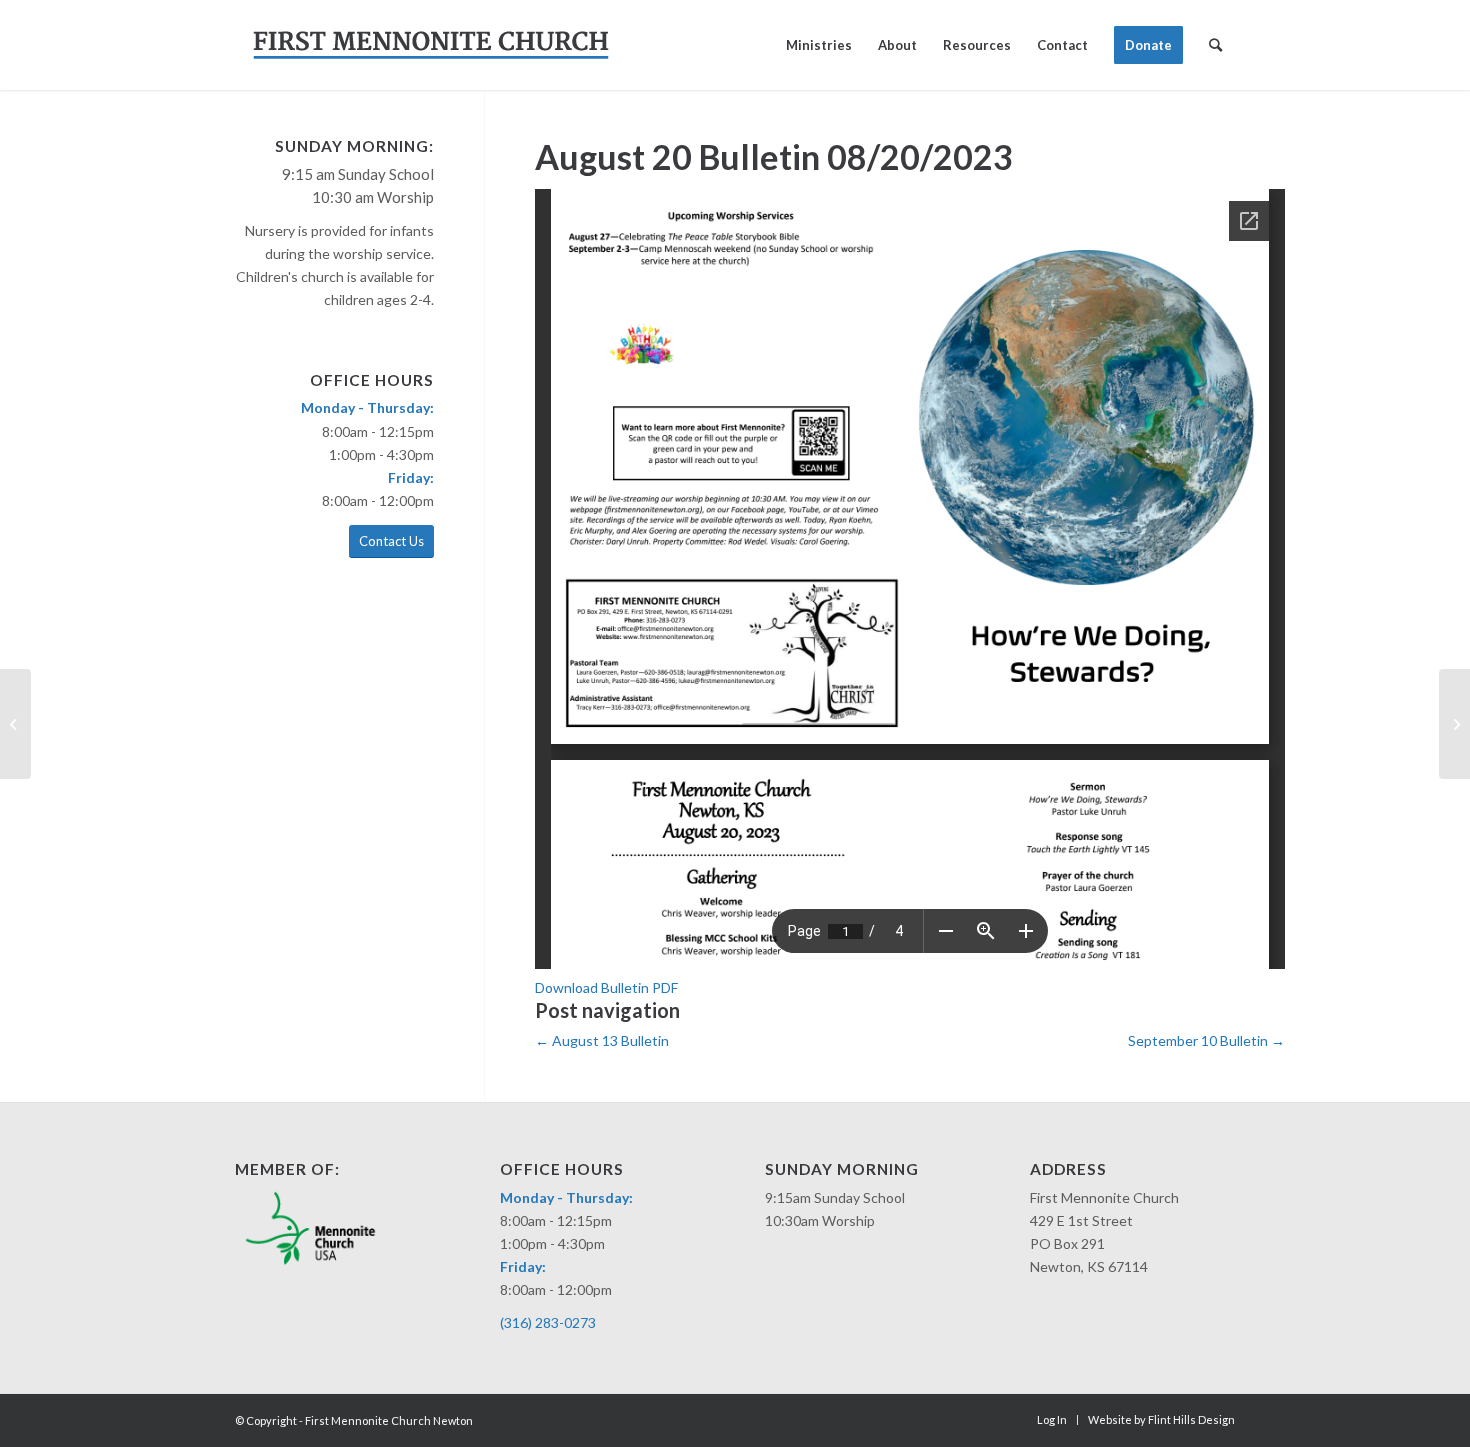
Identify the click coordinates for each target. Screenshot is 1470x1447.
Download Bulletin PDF (606, 987)
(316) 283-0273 (548, 1322)
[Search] (1215, 45)
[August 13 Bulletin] (15, 724)
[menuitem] (819, 45)
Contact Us (391, 541)
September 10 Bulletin (1206, 1040)
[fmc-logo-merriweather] (430, 45)
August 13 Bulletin (602, 1040)
